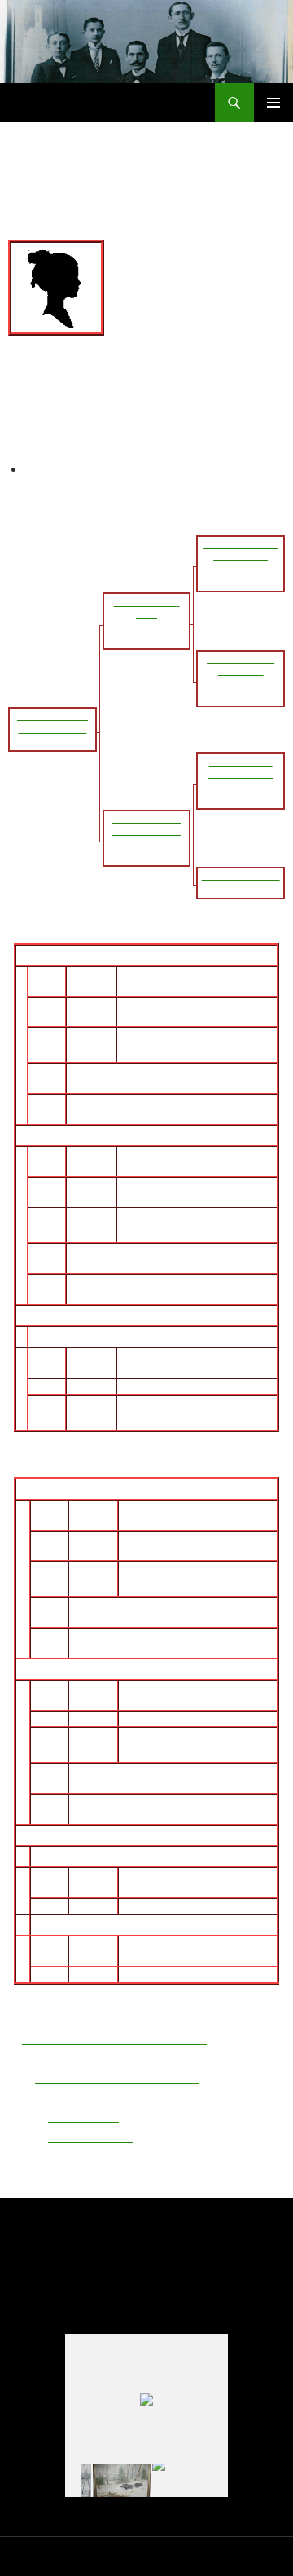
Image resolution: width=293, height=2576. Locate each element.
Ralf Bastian (71, 1857)
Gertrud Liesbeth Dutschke (151, 1638)
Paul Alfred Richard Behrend (152, 1254)
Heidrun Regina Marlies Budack (122, 1337)
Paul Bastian (111, 1607)
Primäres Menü (273, 103)
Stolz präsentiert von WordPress (198, 2556)
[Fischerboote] (181, 2481)
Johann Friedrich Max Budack (157, 1074)
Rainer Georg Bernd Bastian (169, 1489)
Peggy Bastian (78, 1925)
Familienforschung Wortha (101, 103)
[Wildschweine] (122, 2481)
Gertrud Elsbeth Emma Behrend (176, 1136)
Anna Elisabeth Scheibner (145, 1105)
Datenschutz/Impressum (61, 2556)
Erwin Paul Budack (143, 956)
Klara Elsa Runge (121, 1285)
